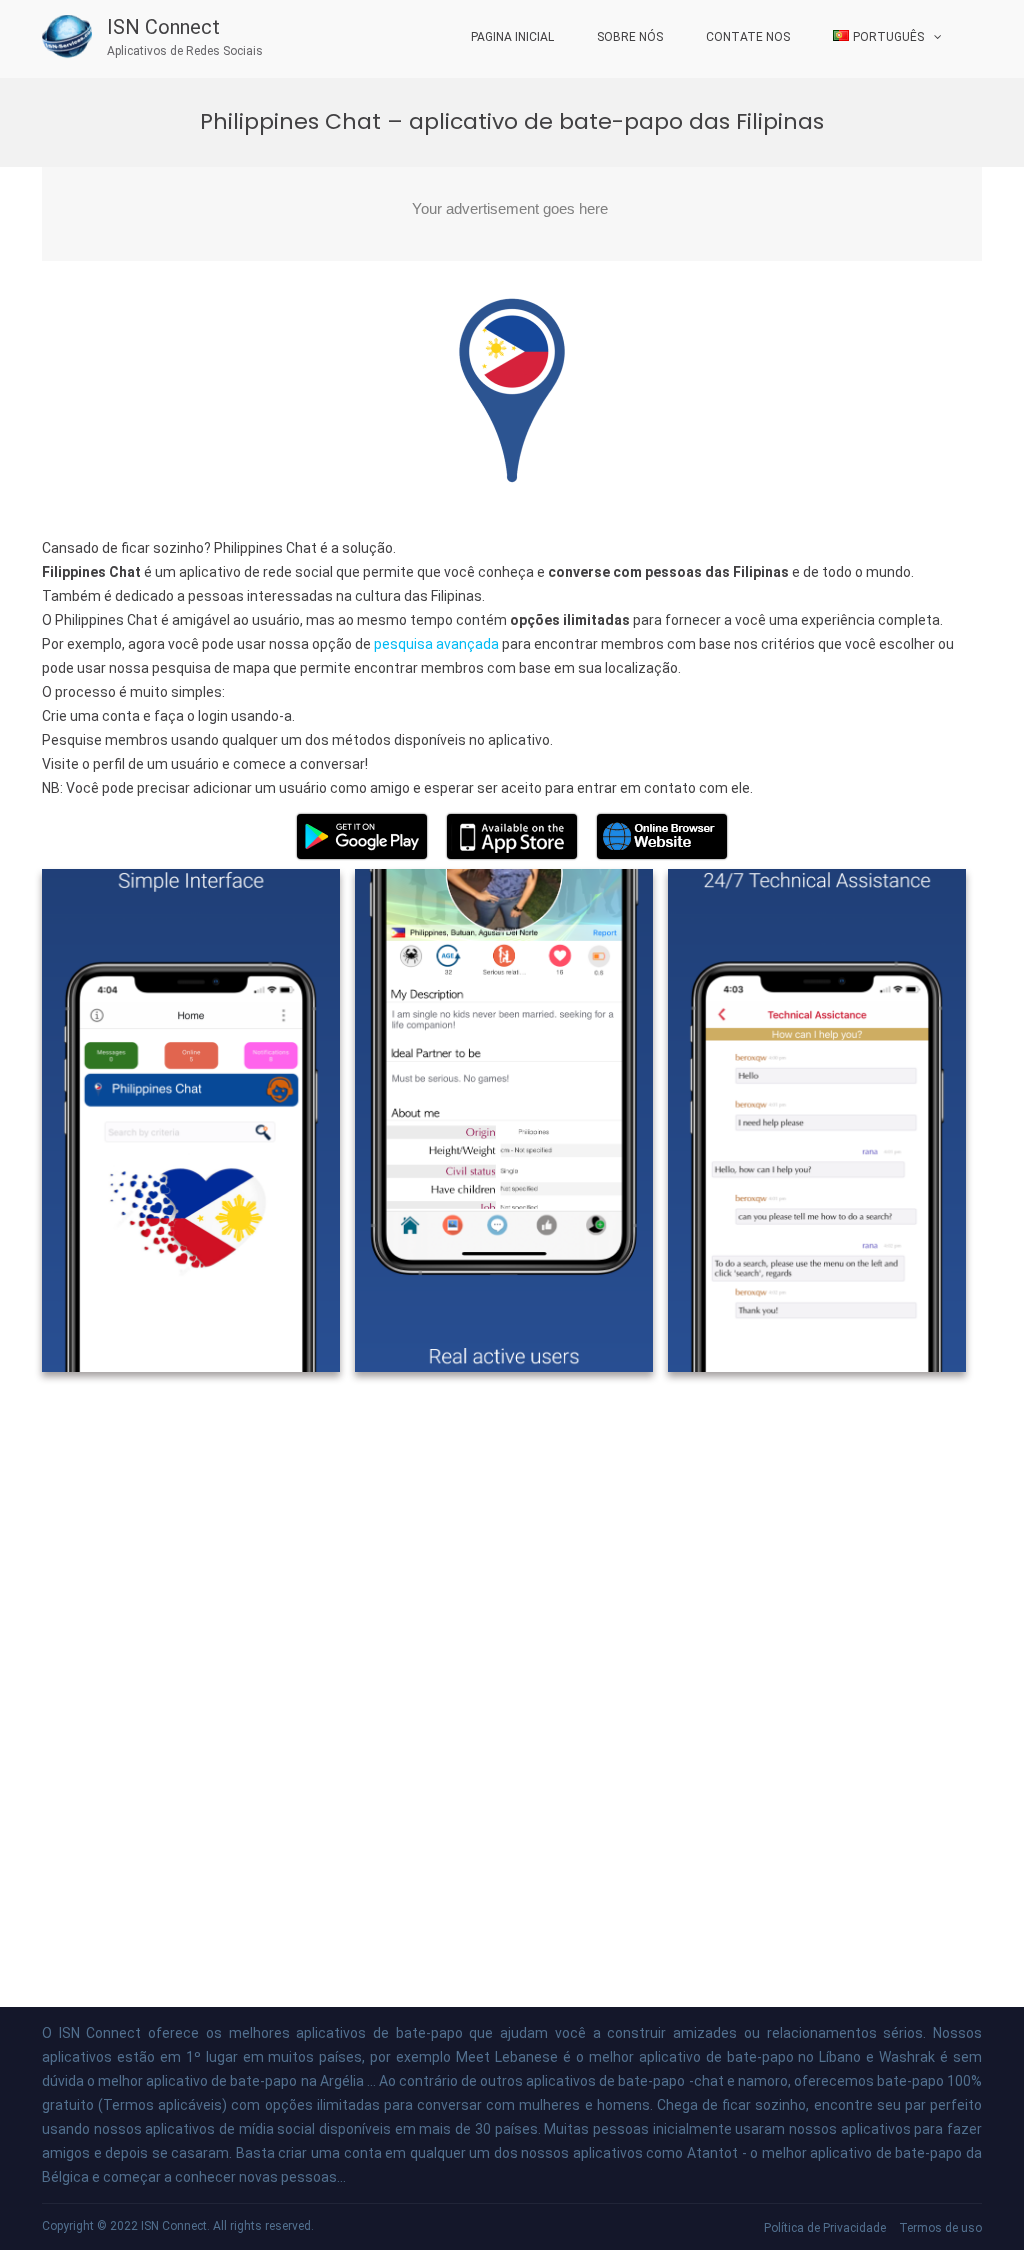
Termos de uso (940, 2228)
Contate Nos (748, 37)
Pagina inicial (512, 37)
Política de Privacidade (825, 2228)
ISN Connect (163, 27)
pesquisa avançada (436, 644)
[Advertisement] (512, 214)
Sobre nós (630, 37)
